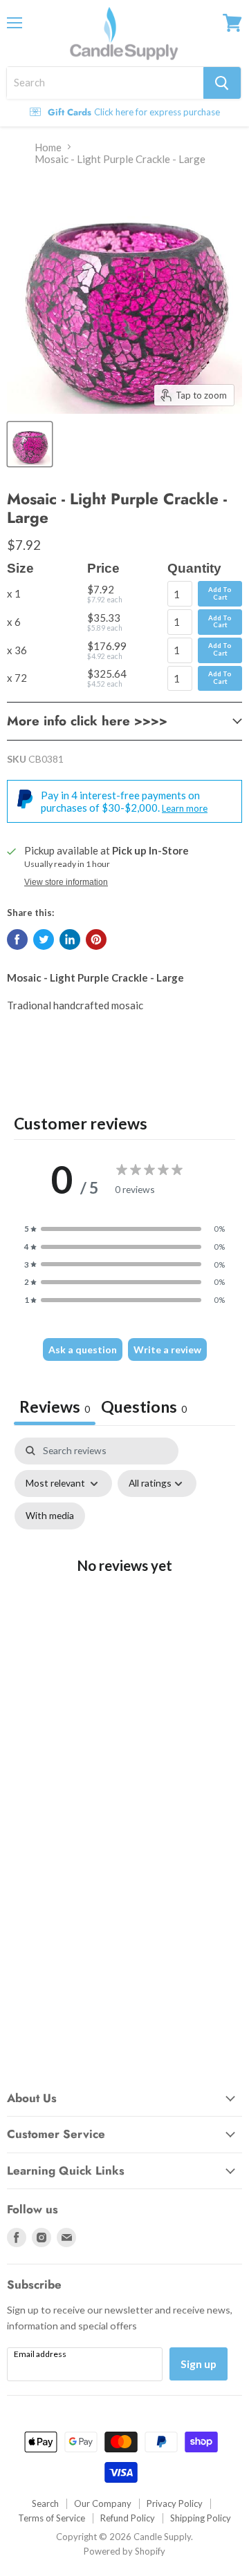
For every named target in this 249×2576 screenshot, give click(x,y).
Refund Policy (128, 2518)
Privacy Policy (175, 2503)
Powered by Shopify (124, 2551)
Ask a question (83, 1349)
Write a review (167, 1349)
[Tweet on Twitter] (44, 939)
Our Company (103, 2503)
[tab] (144, 1408)
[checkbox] (50, 1516)
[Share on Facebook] (17, 939)
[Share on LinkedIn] (70, 939)
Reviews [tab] (55, 1406)
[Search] (222, 83)
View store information (66, 882)
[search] (105, 83)
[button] (124, 1229)
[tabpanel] (124, 1577)
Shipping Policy (201, 2518)
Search (45, 2503)
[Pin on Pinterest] (96, 939)
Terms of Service (52, 2518)
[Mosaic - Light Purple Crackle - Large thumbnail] (30, 444)
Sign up (199, 2364)
